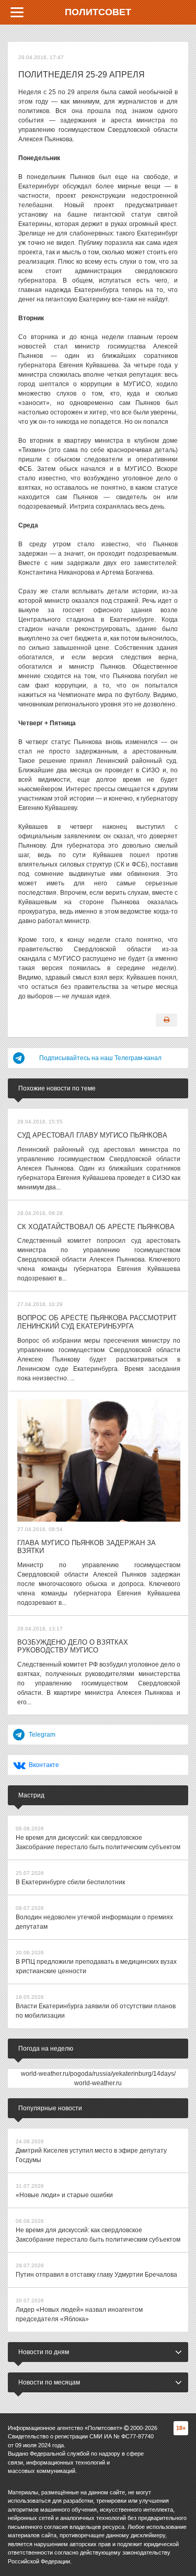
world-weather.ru (98, 2083)
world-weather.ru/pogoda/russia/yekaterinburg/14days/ (98, 2074)
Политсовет (98, 12)
